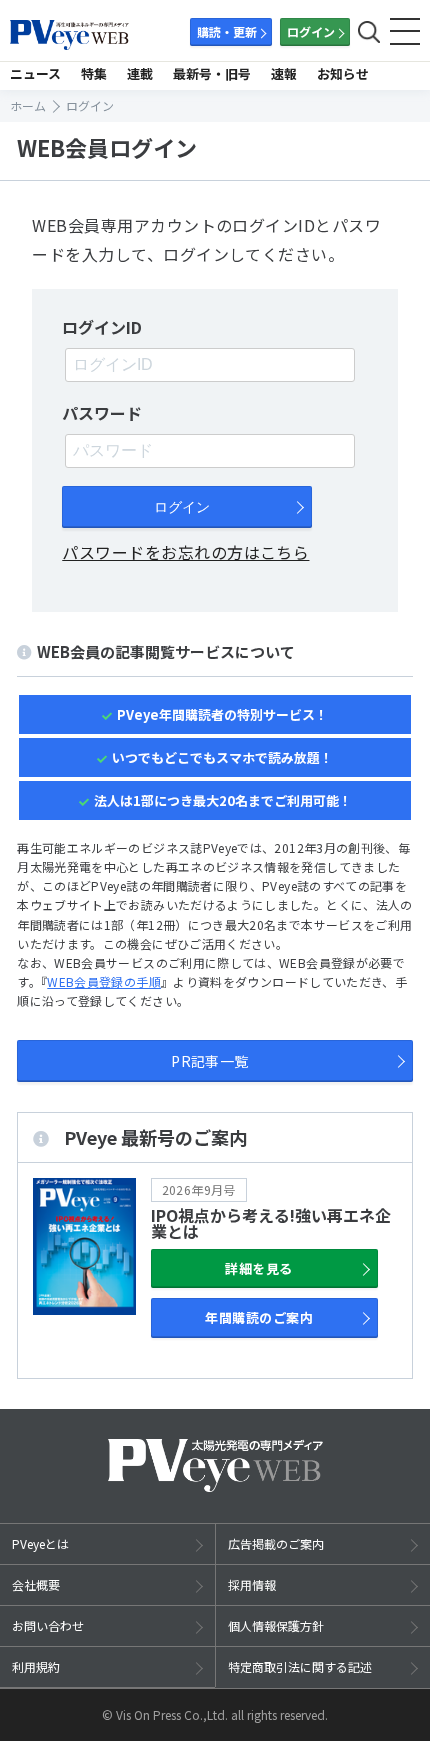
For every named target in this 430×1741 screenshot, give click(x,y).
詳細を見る (258, 1268)
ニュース (35, 73)
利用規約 (36, 1666)
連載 (140, 73)
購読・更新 (227, 31)
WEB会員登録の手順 (104, 981)
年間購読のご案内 (259, 1317)
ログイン (311, 31)
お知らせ (343, 73)
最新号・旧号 (212, 73)
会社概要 (36, 1584)
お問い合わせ (48, 1625)
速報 (284, 73)
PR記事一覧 (210, 1061)
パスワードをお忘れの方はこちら (185, 552)
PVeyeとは (40, 1543)
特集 (94, 73)
